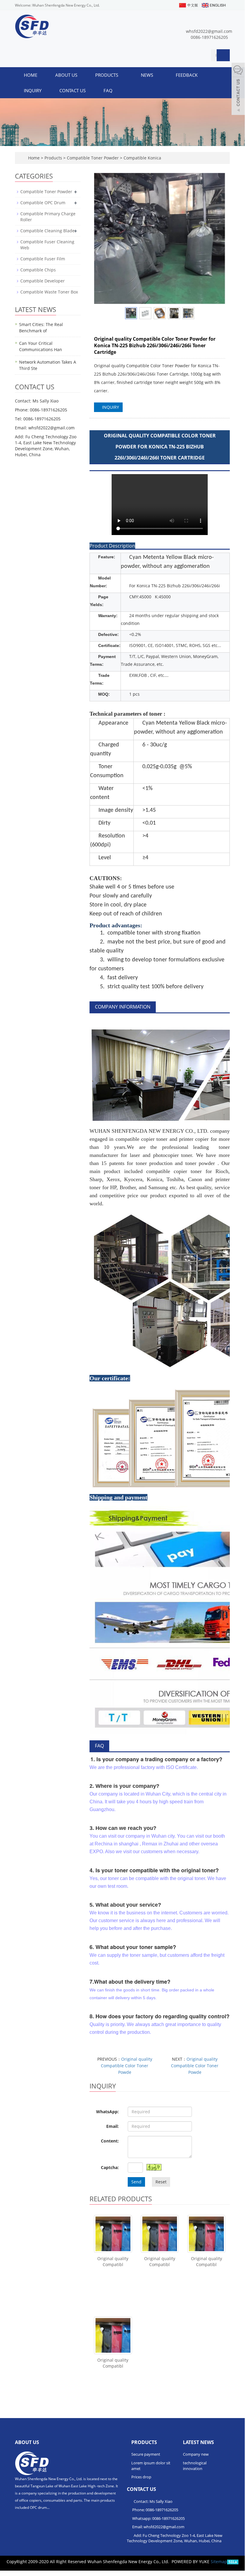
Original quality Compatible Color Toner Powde (127, 2066)
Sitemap (219, 2562)
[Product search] (223, 55)
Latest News (198, 2442)
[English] (213, 5)
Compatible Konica (142, 158)
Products (107, 75)
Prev (102, 239)
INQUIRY (110, 407)
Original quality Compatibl (113, 2261)
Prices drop (141, 2477)
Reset (161, 2182)
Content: (110, 2141)
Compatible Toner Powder (93, 158)
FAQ (108, 90)
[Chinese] (188, 5)
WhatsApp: (107, 2112)
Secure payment (146, 2454)
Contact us (73, 90)
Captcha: (110, 2167)
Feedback (187, 75)
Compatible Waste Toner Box (49, 292)
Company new (196, 2454)
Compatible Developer (43, 281)
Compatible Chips (38, 270)
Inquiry (33, 90)
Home (31, 75)
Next (218, 239)
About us (66, 75)
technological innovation (195, 2466)
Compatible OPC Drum (43, 203)
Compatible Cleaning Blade (47, 231)
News (148, 75)
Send (136, 2182)
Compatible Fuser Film (43, 259)
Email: (113, 2126)
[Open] (238, 90)
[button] (121, 75)
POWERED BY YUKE (191, 2562)
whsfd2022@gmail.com (209, 31)
